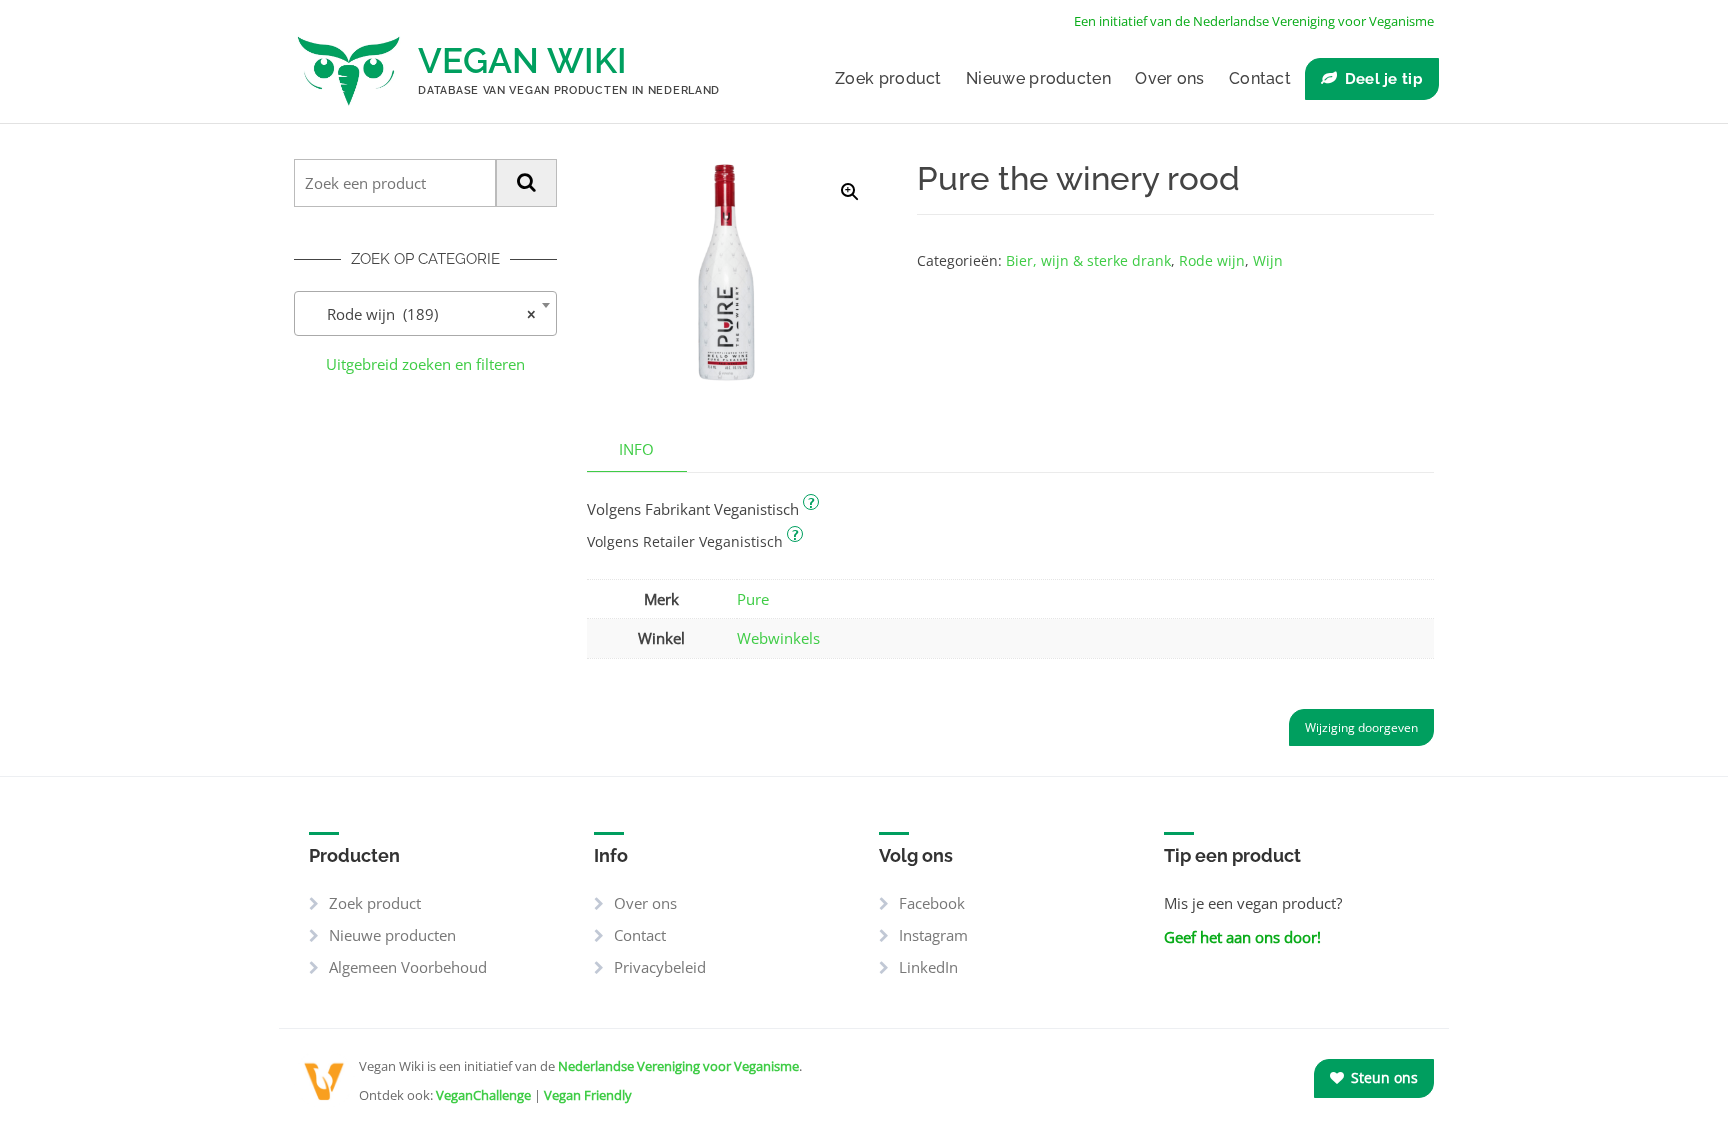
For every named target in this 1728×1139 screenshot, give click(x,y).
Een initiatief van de (1254, 21)
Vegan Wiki (522, 60)
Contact (1260, 78)
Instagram (933, 935)
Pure (753, 599)
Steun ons (1382, 1077)
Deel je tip (1384, 79)
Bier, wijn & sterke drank (1088, 260)
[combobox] (425, 313)
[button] (850, 192)
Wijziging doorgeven (1361, 727)
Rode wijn (1212, 260)
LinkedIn (928, 967)
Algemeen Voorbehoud (408, 967)
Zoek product (888, 78)
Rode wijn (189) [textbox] (419, 314)
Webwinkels (778, 638)
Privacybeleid (660, 967)
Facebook (932, 903)
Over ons (1169, 78)
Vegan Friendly (588, 1095)
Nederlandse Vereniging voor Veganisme (678, 1066)
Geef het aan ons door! (1242, 937)
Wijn (1268, 260)
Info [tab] (636, 449)
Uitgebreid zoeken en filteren (425, 364)
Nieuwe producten (1038, 78)
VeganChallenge (483, 1095)
